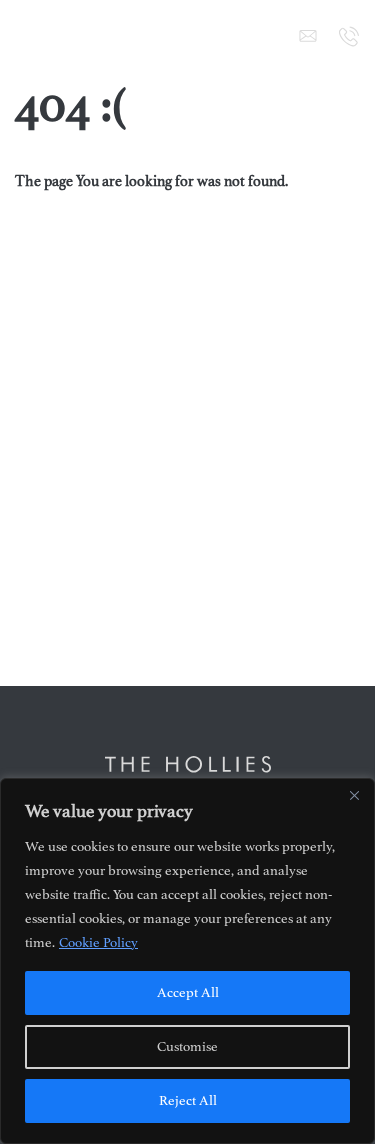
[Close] (354, 795)
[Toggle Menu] (26, 36)
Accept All (188, 992)
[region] (187, 961)
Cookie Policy (98, 942)
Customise (187, 1046)
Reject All (188, 1100)
